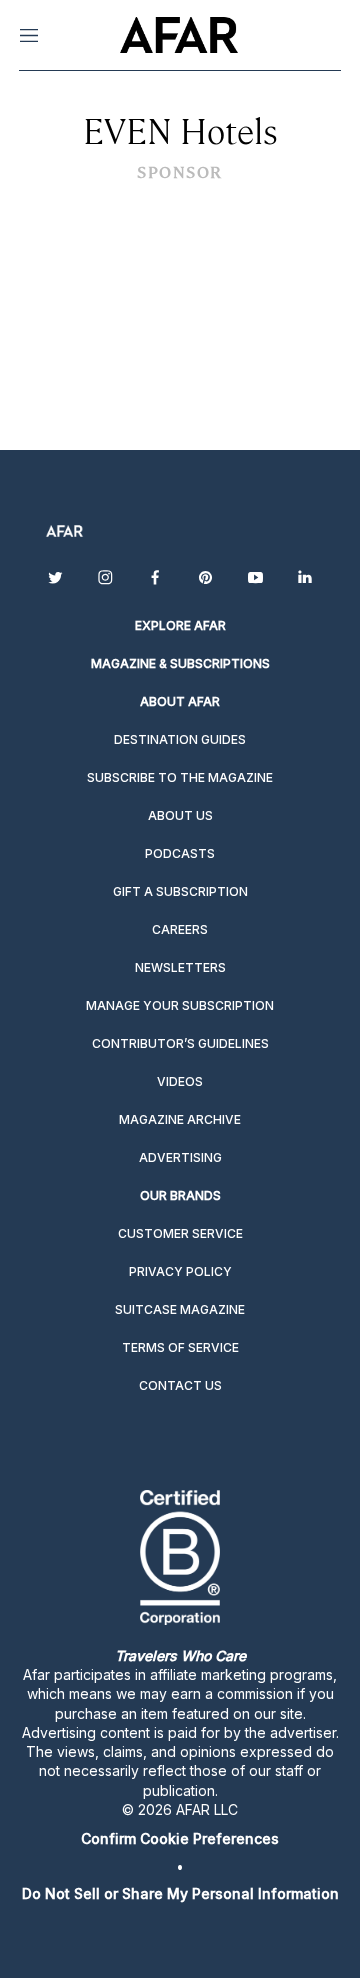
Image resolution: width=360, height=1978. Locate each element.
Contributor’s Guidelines (180, 1043)
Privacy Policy (180, 1271)
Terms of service (180, 1347)
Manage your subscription (180, 1005)
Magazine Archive (180, 1119)
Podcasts (180, 853)
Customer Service (180, 1233)
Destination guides (180, 739)
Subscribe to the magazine (180, 777)
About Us (180, 815)
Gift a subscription (180, 891)
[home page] (178, 35)
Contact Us (180, 1385)
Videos (180, 1081)
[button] (180, 1838)
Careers (180, 929)
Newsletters (180, 967)
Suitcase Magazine (180, 1309)
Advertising (180, 1157)
